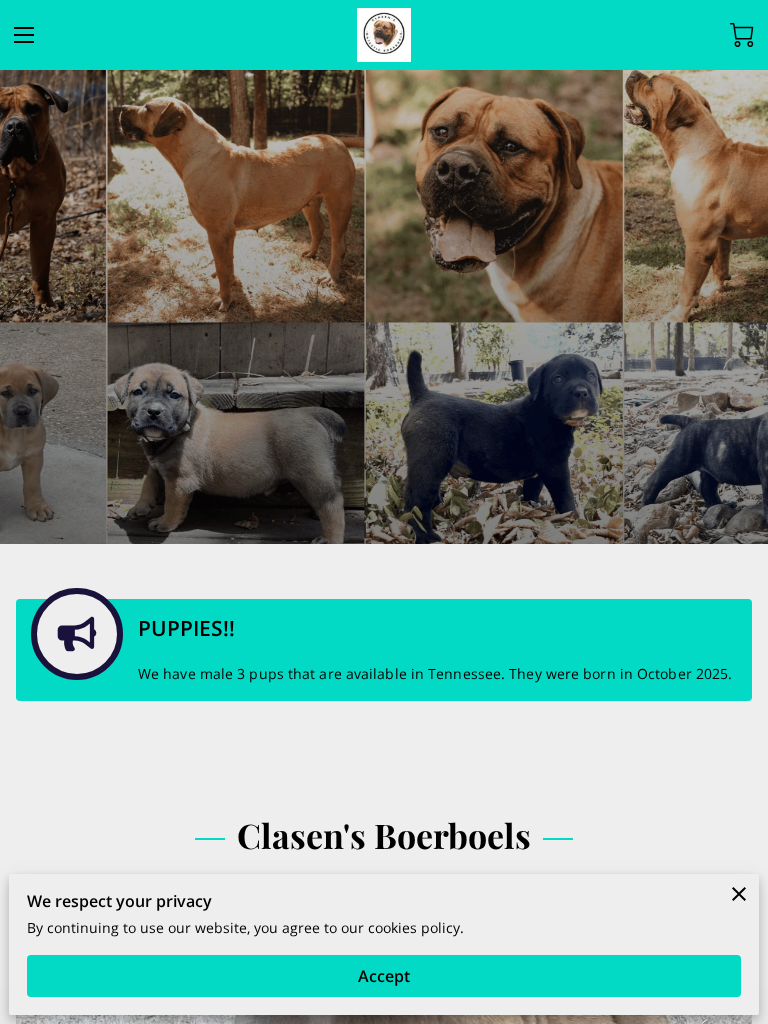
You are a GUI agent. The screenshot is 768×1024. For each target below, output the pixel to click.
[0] (742, 35)
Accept (384, 976)
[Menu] (24, 35)
